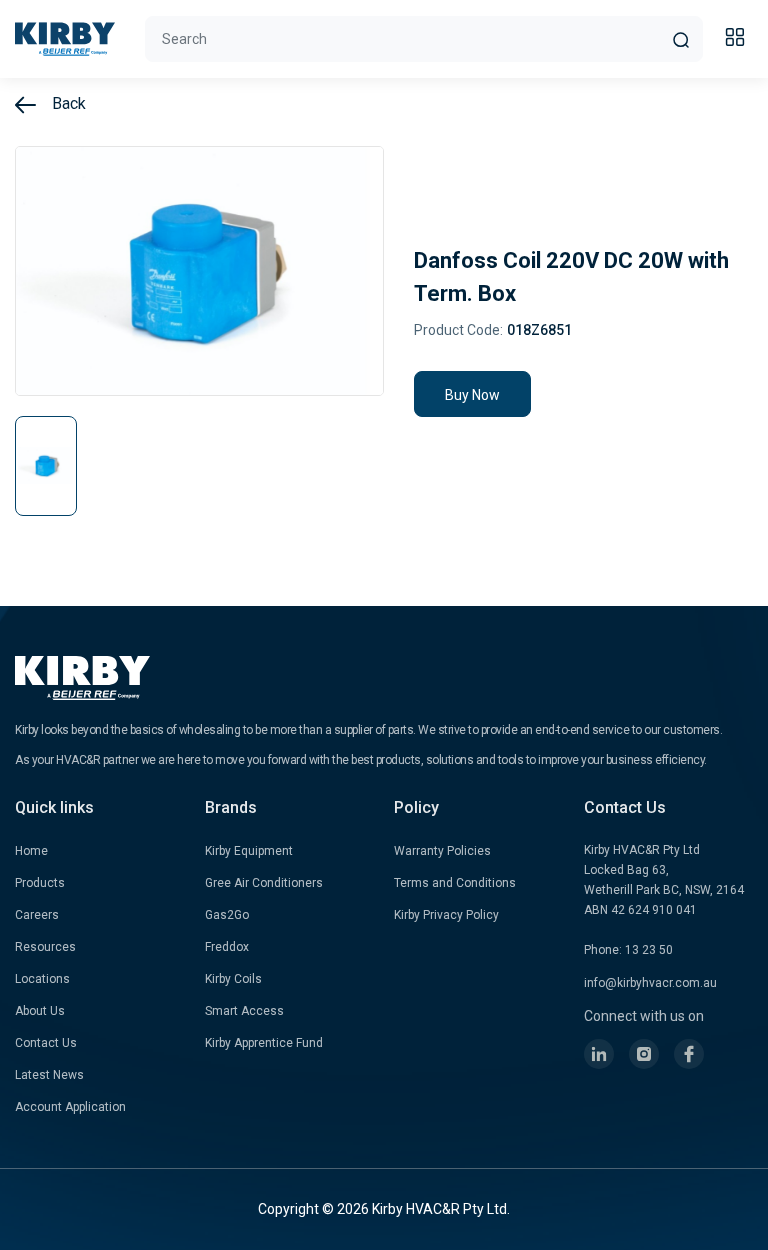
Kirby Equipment (249, 851)
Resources (45, 947)
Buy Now (472, 395)
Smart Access (244, 1011)
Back (67, 103)
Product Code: (458, 330)
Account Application (70, 1107)
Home (31, 851)
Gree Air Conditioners (264, 883)
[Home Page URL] (65, 39)
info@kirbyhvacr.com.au (650, 983)
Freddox (227, 947)
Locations (42, 979)
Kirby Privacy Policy (446, 915)
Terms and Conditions (455, 883)
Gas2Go (227, 915)
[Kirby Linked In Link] (599, 1054)
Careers (37, 915)
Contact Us (46, 1043)
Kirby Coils (233, 979)
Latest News (49, 1075)
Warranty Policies (442, 851)
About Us (40, 1011)
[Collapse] (738, 40)
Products (40, 883)
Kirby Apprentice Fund (264, 1043)
